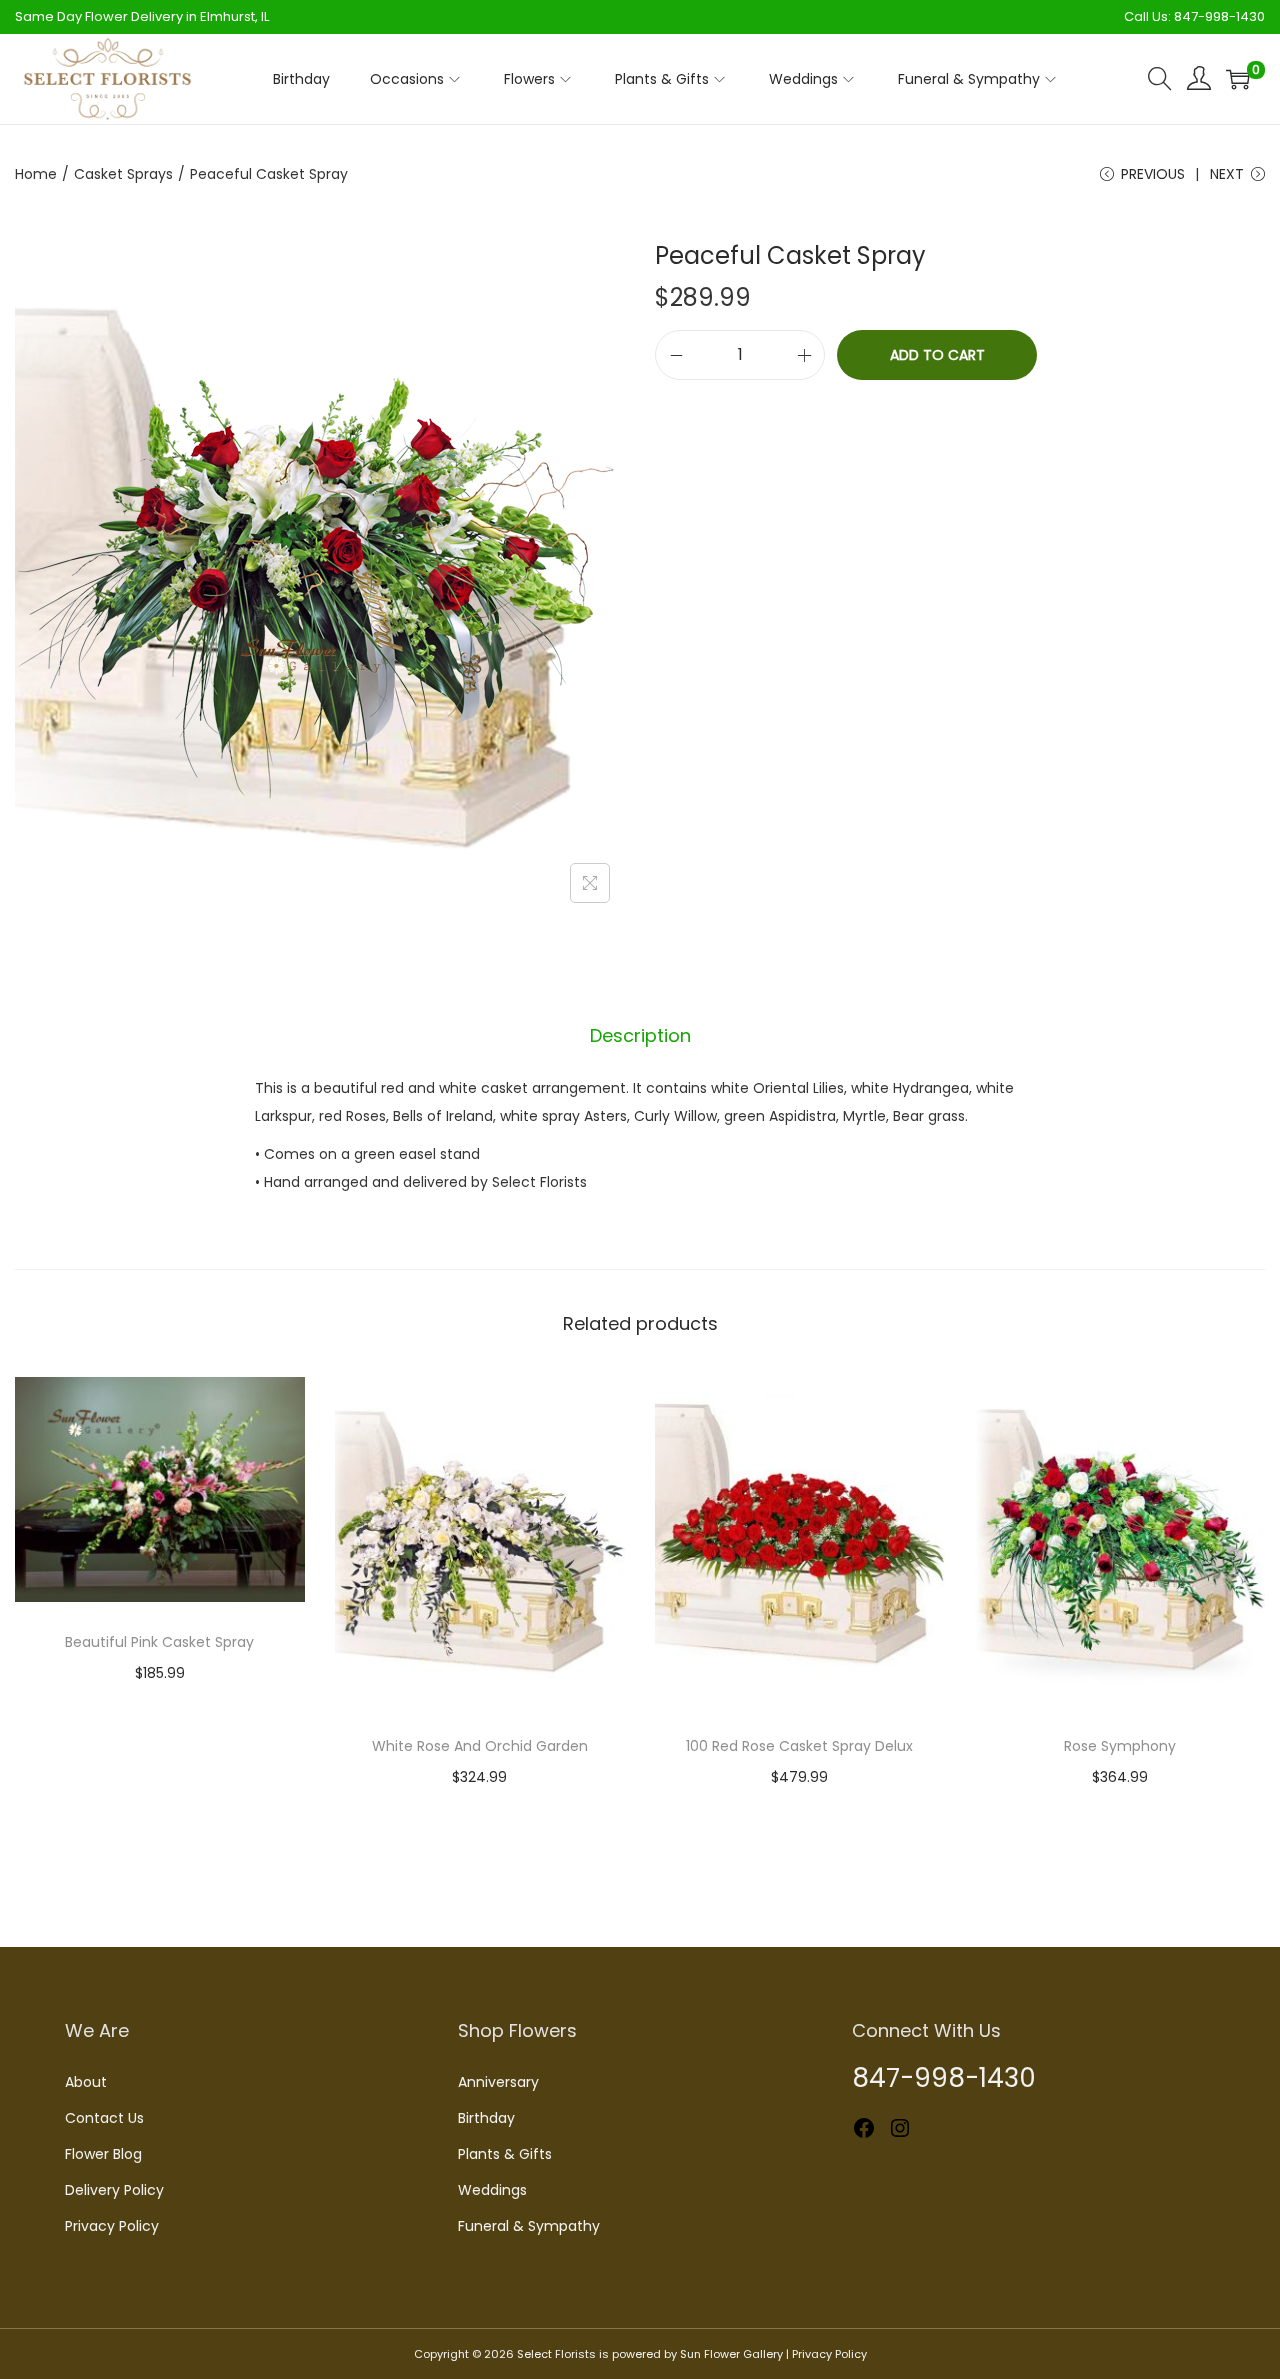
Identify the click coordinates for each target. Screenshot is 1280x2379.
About (86, 2082)
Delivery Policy (114, 2190)
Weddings (492, 2190)
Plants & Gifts (505, 2154)
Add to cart (937, 355)
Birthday (486, 2118)
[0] (1238, 79)
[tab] (640, 1036)
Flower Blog (103, 2154)
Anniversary (498, 2082)
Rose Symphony (1120, 1746)
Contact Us (104, 2118)
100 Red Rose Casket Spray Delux (799, 1746)
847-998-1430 (1219, 16)
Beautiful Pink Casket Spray (159, 1642)
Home (36, 174)
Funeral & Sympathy (529, 2226)
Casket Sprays (123, 174)
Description (640, 1035)
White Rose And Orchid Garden (480, 1746)
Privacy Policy (112, 2226)
